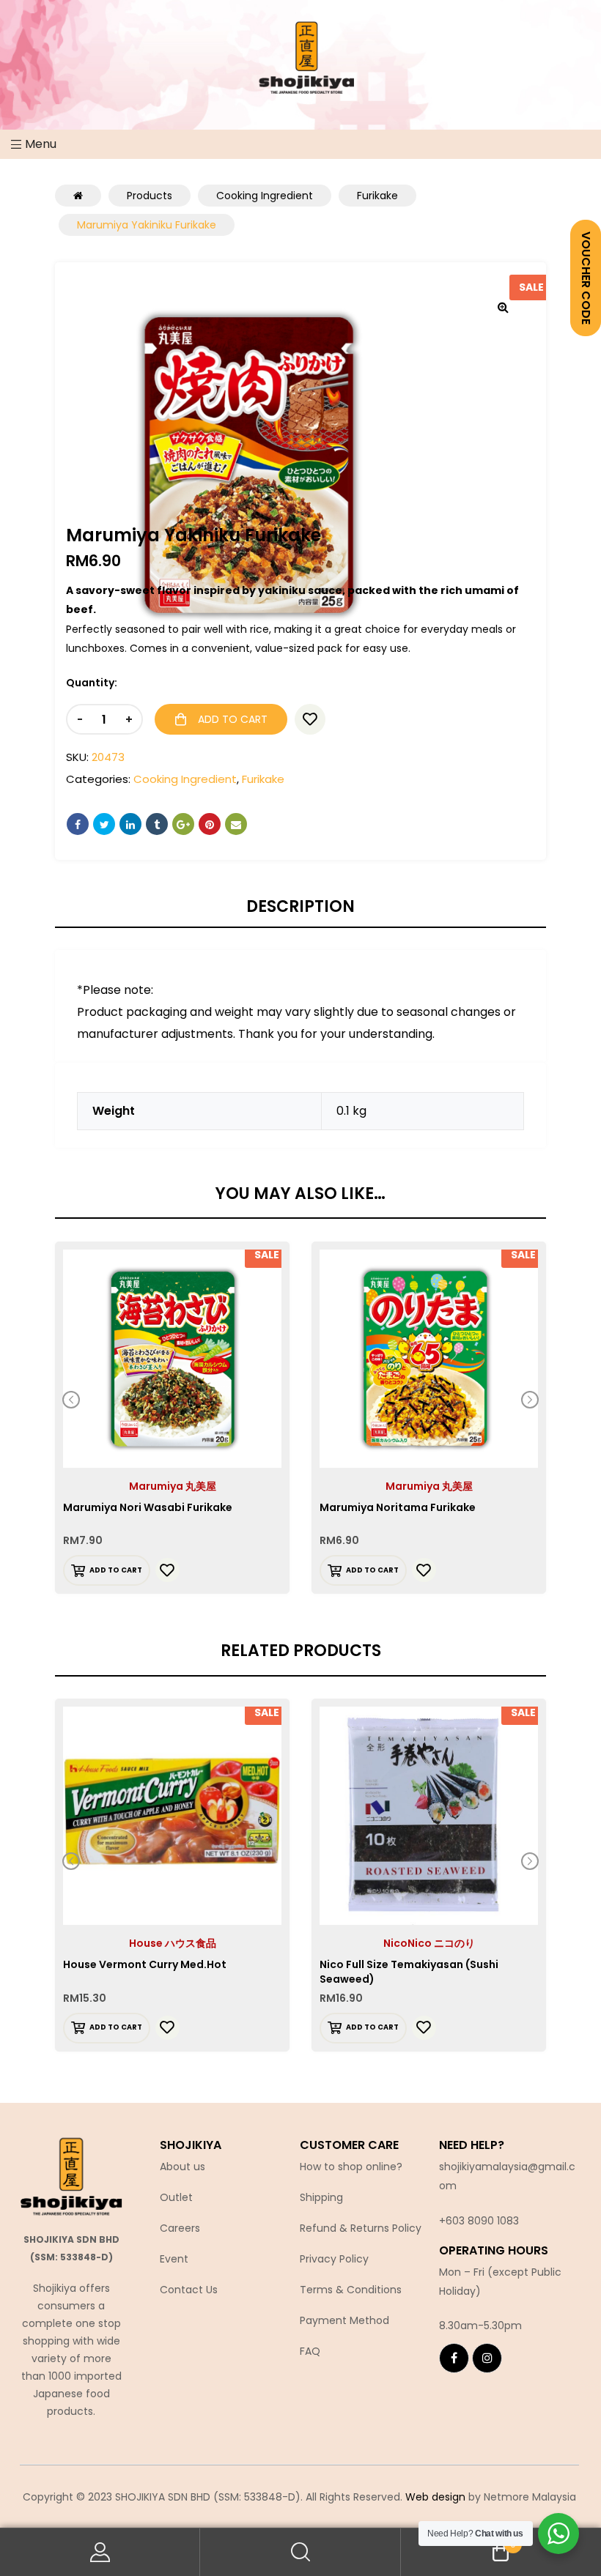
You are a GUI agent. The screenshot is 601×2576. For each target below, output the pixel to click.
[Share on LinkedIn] (130, 824)
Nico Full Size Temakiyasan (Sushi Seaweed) (409, 1972)
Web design (435, 2497)
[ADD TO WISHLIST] (310, 719)
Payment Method (344, 2320)
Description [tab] (300, 907)
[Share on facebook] (78, 824)
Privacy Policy (334, 2259)
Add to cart (233, 719)
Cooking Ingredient (185, 779)
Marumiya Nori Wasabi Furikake (148, 1507)
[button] (503, 307)
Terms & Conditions (351, 2290)
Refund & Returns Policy (361, 2228)
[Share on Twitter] (104, 824)
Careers (180, 2228)
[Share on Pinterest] (210, 824)
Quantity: (92, 683)
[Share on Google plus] (183, 824)
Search (300, 2552)
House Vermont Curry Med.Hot (145, 1964)
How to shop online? (351, 2167)
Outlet (176, 2197)
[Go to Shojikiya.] (78, 196)
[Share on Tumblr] (157, 824)
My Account (100, 2552)
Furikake (263, 779)
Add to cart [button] (116, 1570)
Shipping (321, 2197)
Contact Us (189, 2290)
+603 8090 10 (473, 2221)
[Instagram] (487, 2358)
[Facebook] (454, 2358)
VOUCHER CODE (586, 278)
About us (182, 2167)
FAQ (310, 2351)
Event (174, 2259)
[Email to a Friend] (236, 824)
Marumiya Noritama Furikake (398, 1507)
